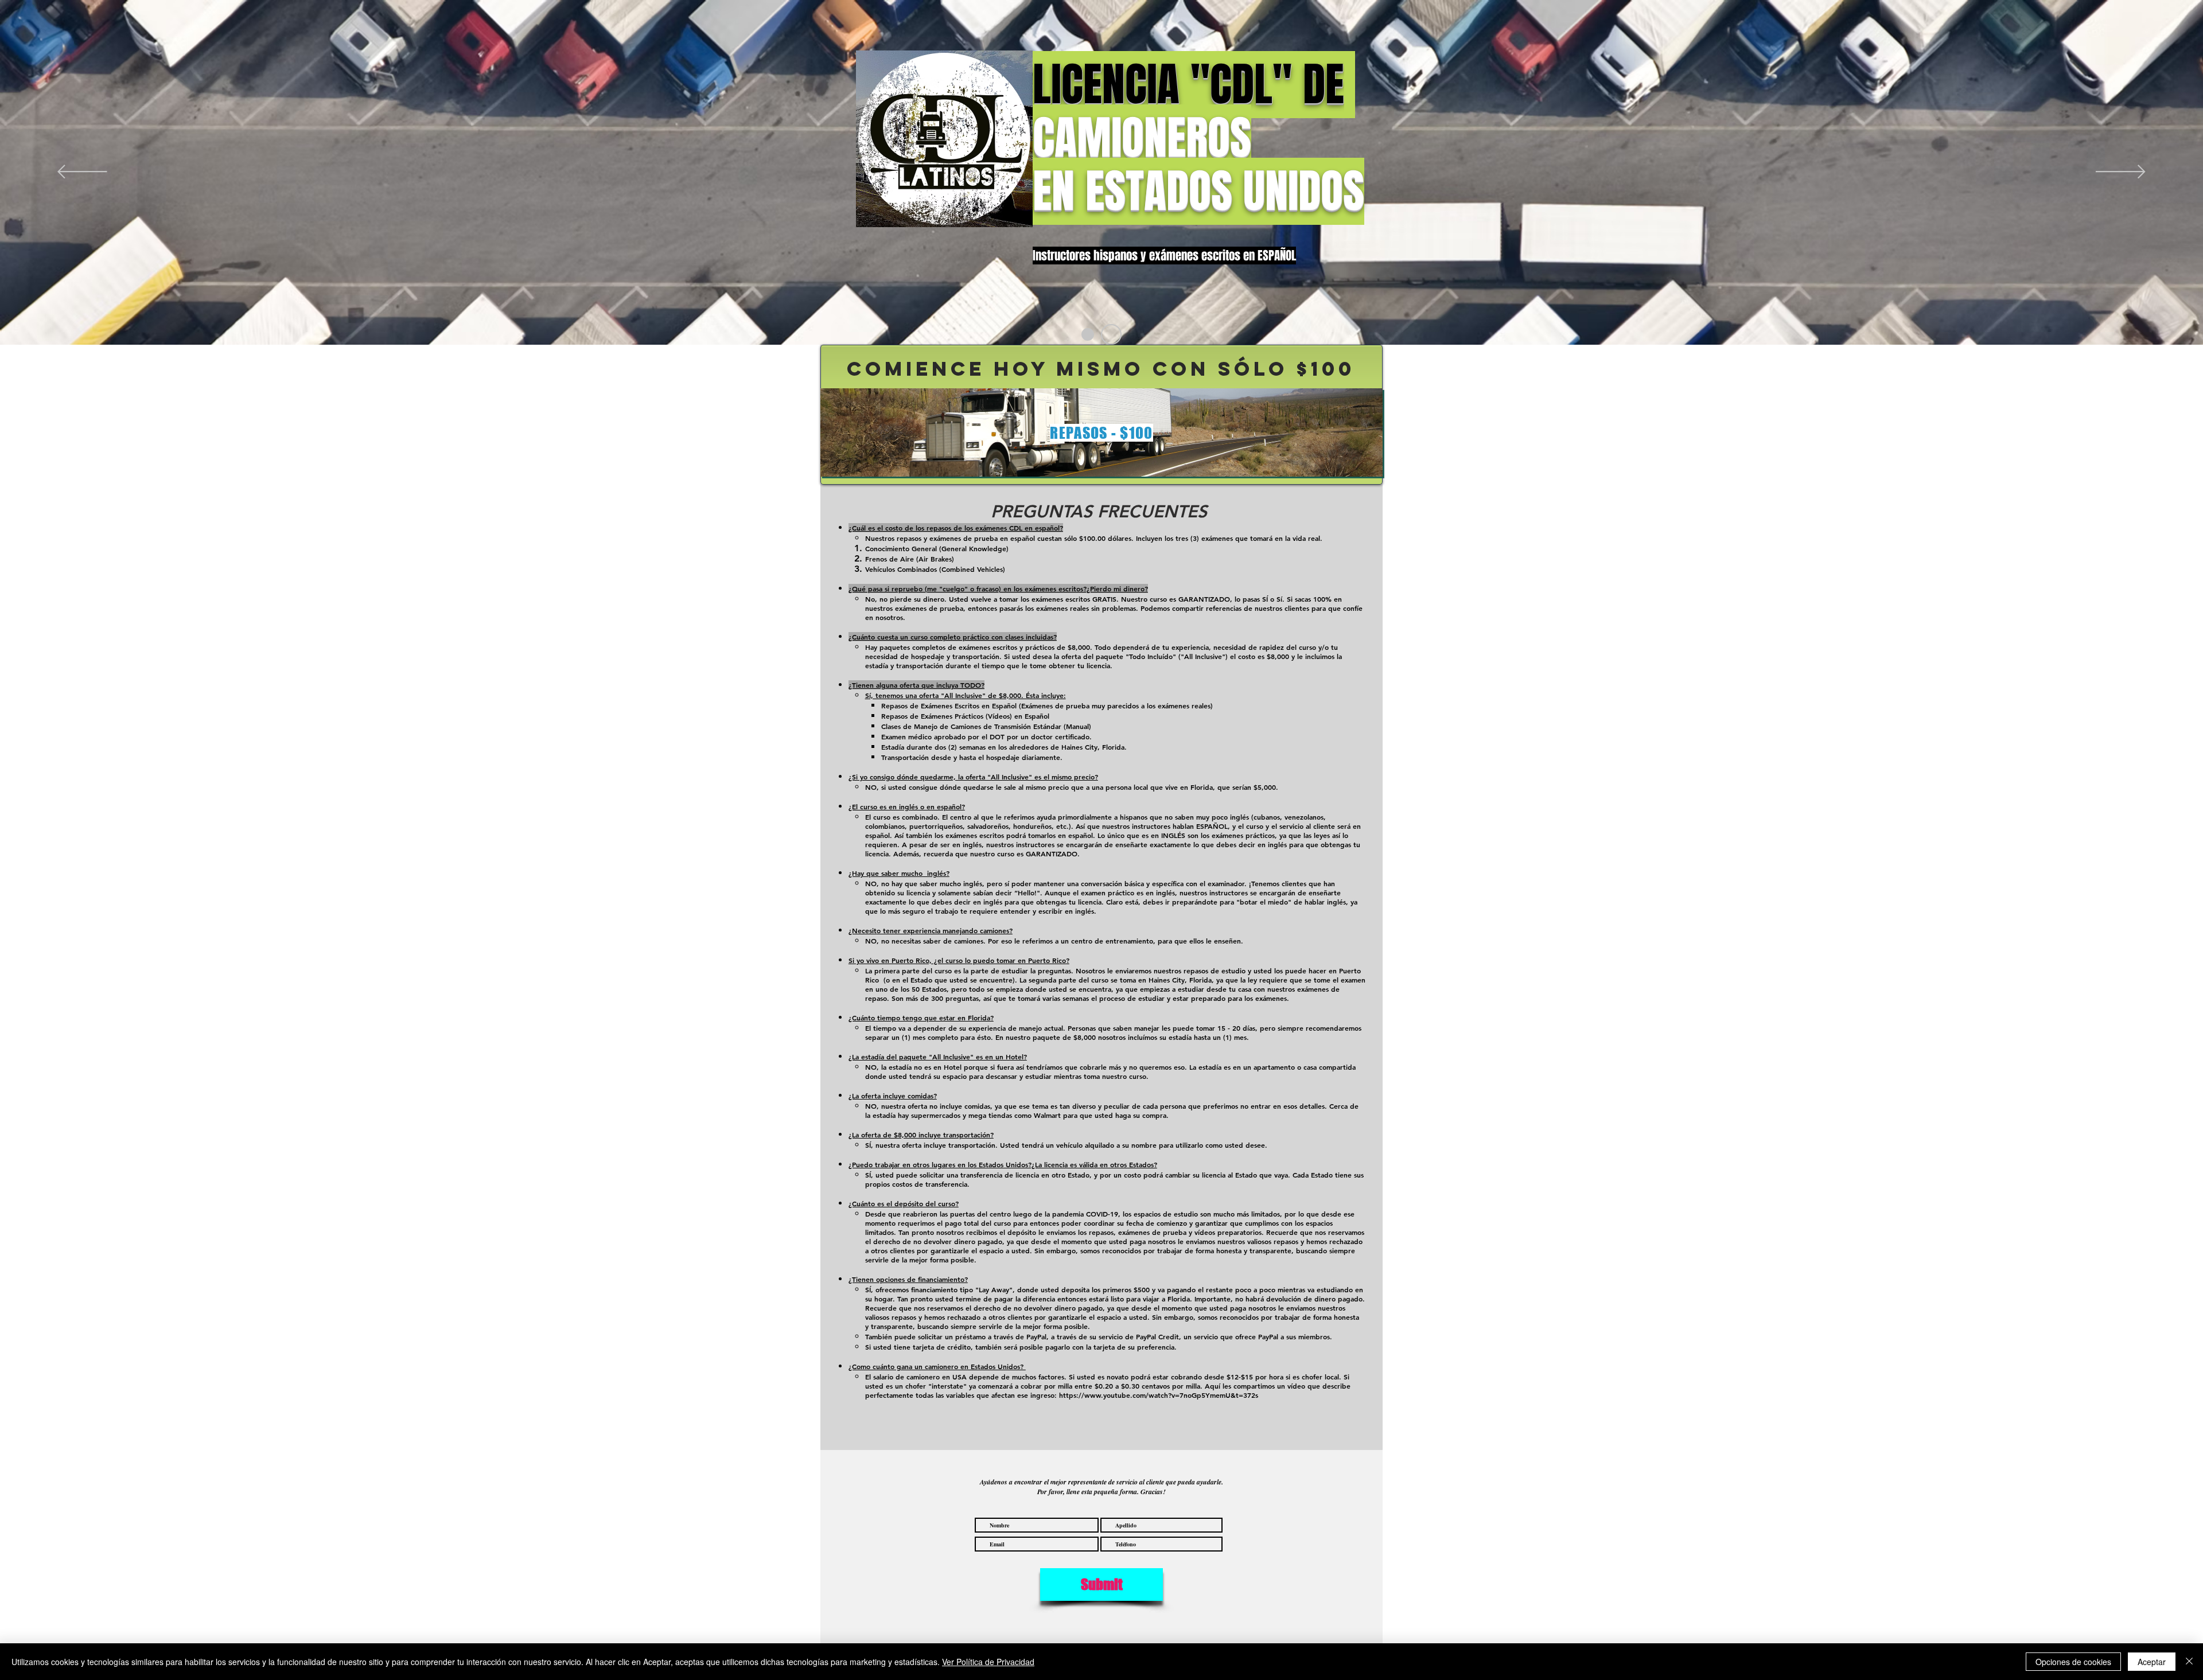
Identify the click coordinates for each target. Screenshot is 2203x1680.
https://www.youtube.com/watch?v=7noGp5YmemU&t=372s (1159, 1395)
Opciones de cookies (2073, 1662)
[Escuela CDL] (1088, 334)
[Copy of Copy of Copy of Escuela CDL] (1111, 334)
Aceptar (2152, 1662)
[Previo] (82, 172)
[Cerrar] (2189, 1662)
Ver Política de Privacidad (988, 1662)
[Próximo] (2121, 172)
